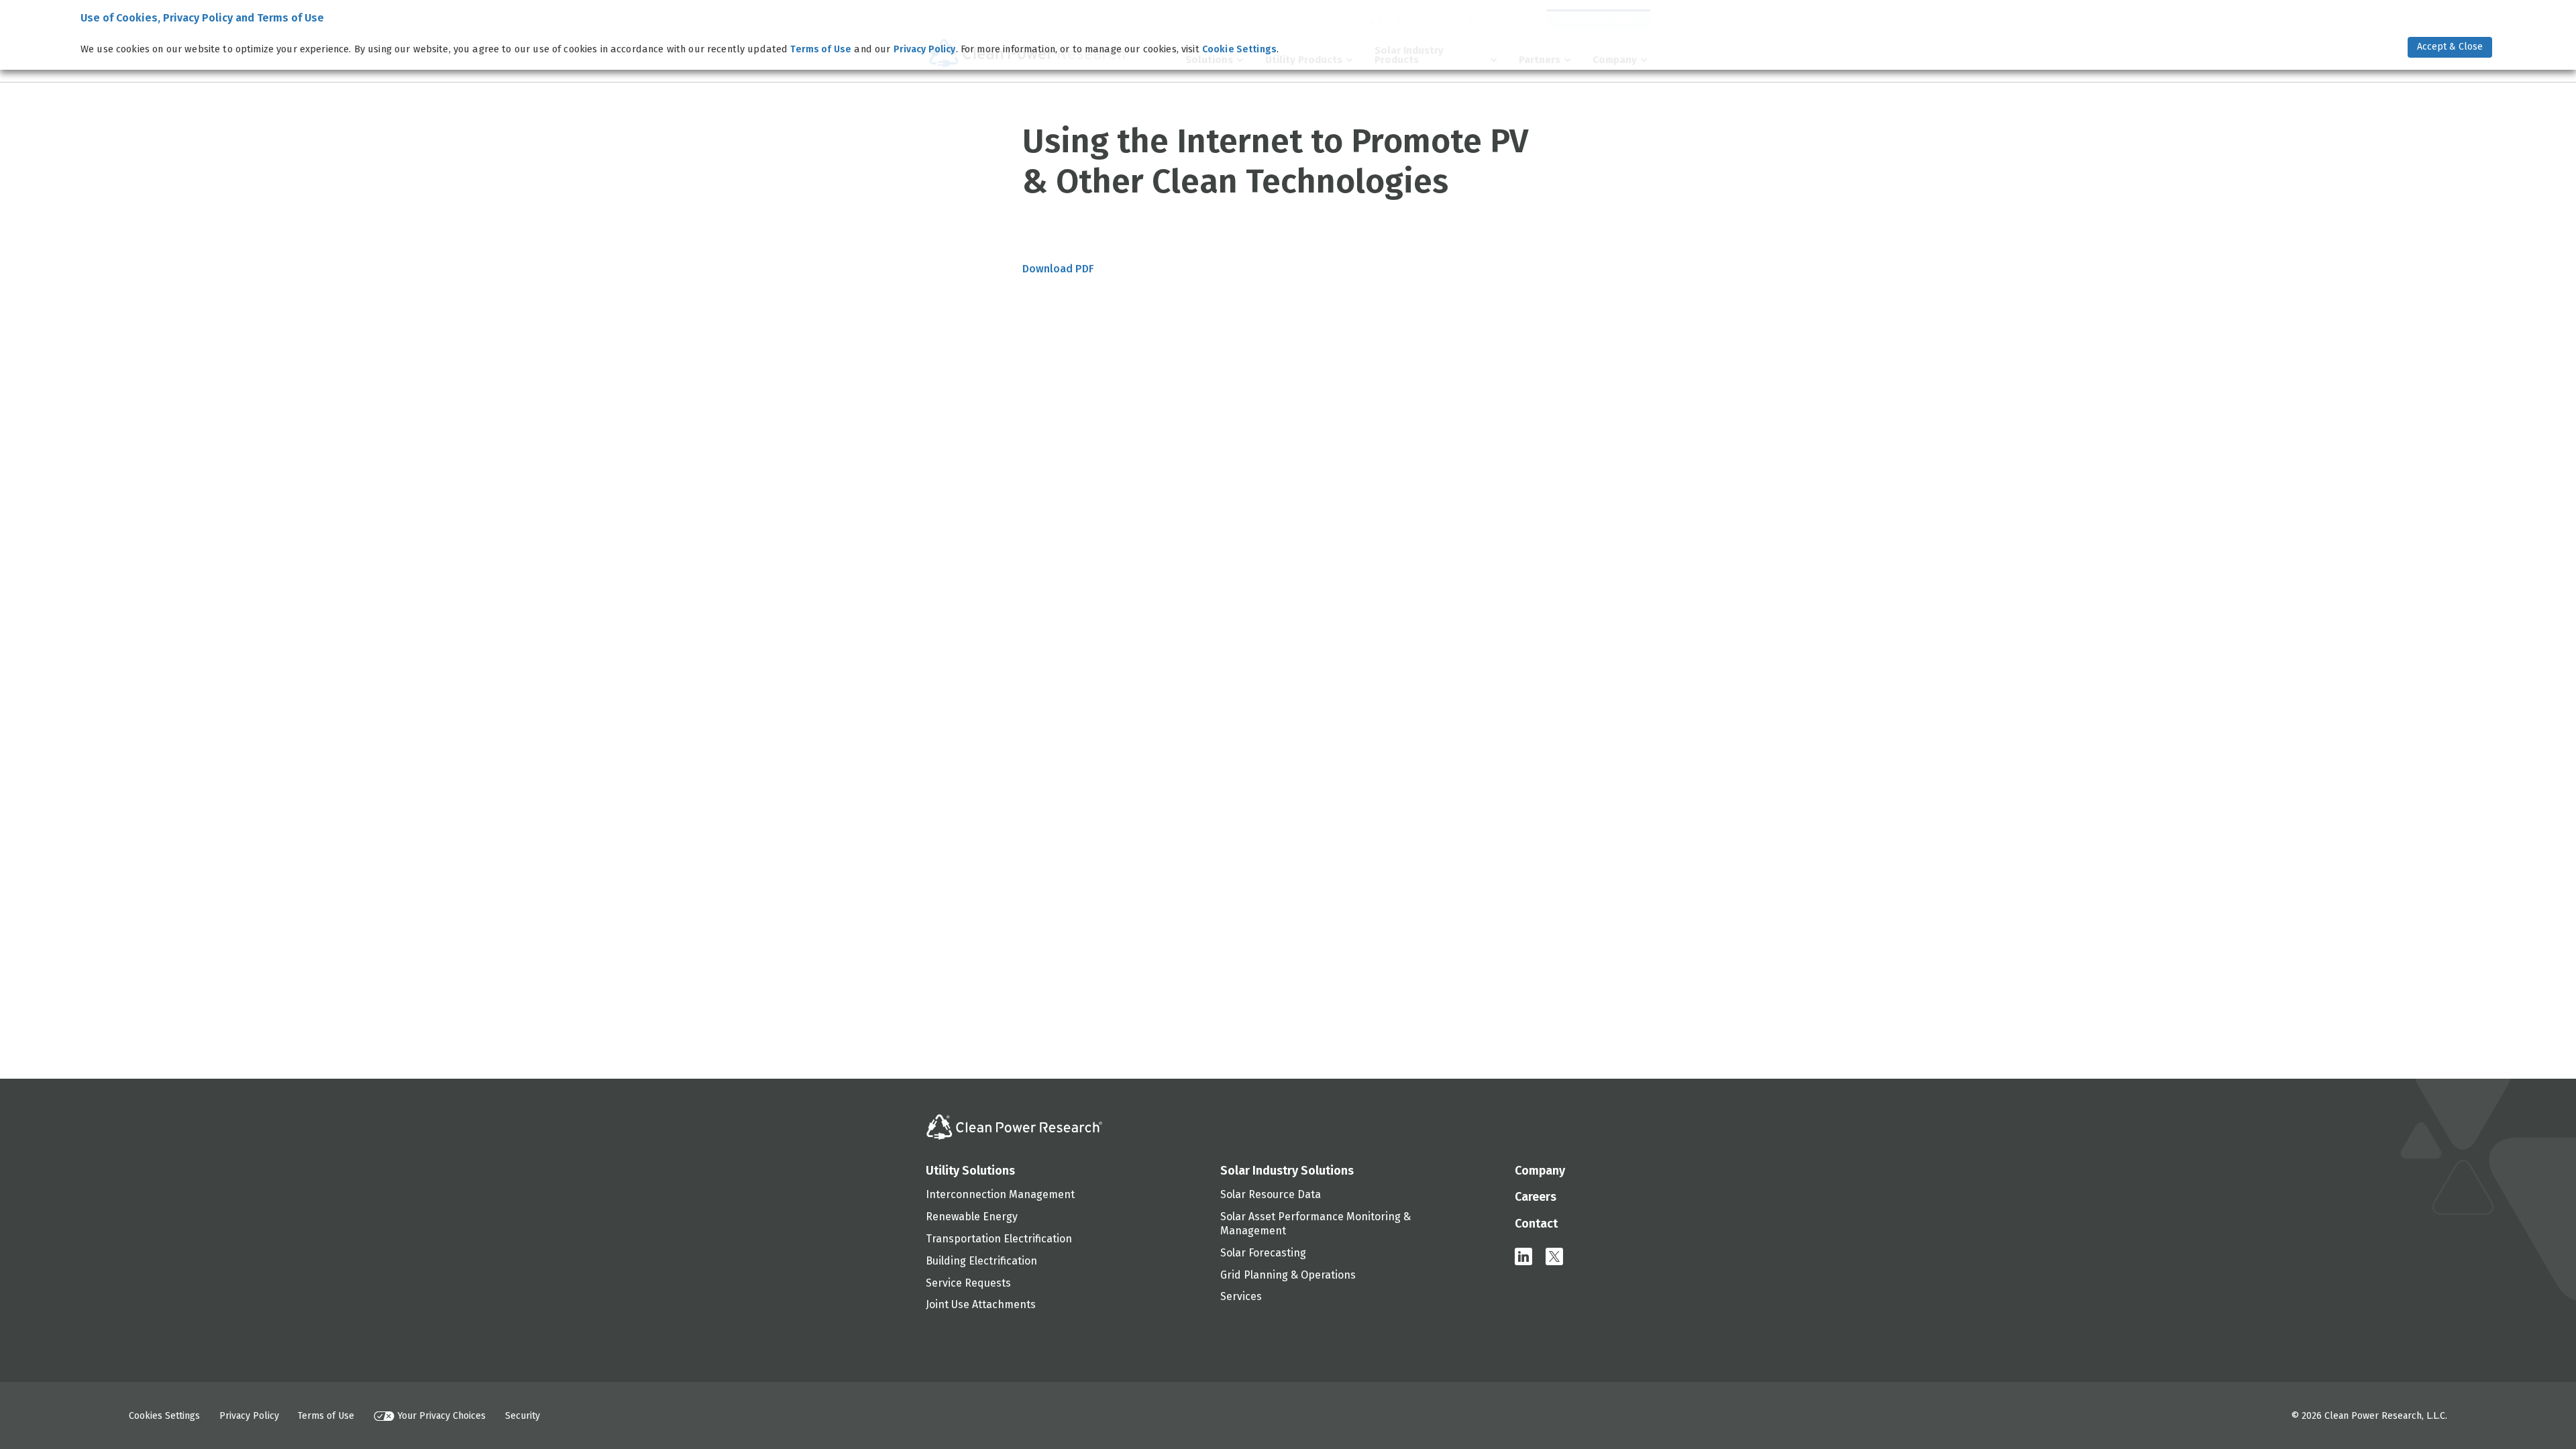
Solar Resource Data (1271, 1194)
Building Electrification (981, 1261)
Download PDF (1058, 269)
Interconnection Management (1000, 1194)
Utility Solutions (970, 1171)
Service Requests (968, 1283)
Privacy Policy (249, 1416)
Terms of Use (326, 1416)
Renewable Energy (972, 1217)
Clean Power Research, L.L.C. (2386, 1416)
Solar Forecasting (1263, 1253)
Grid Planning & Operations (1288, 1275)
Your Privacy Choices (442, 1416)
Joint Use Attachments (981, 1304)
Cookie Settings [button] (1239, 49)
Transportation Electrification (999, 1239)
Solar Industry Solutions (1287, 1171)
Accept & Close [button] (2450, 47)
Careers (1536, 1197)
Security (523, 1416)
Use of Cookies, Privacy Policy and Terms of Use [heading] (202, 18)
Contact (1536, 1224)
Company (1540, 1171)
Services (1241, 1296)
